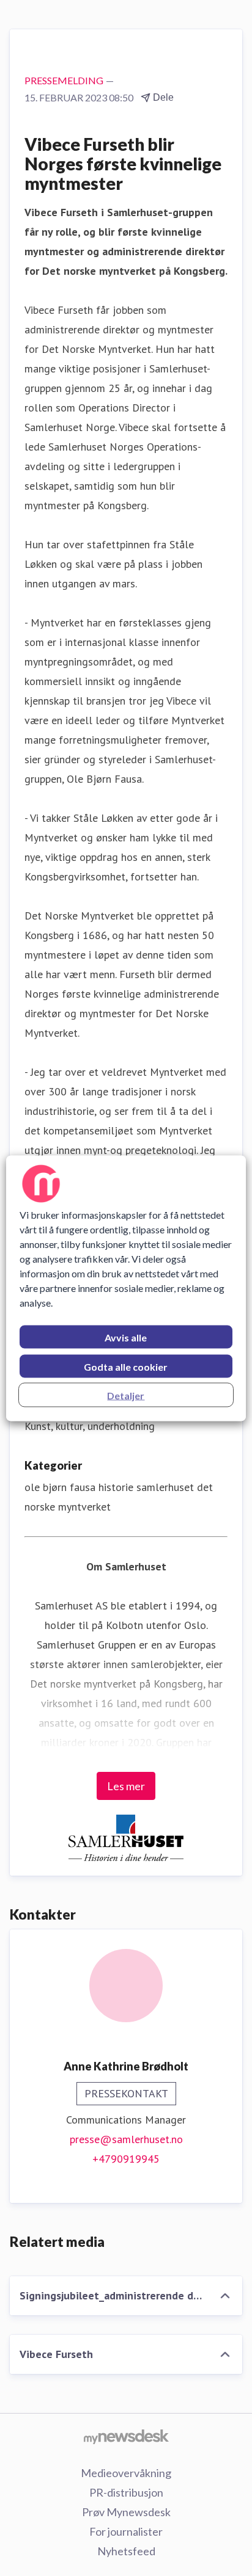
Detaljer (126, 1395)
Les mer (126, 1786)
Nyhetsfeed (126, 2551)
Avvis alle (126, 1337)
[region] (126, 1288)
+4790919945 (126, 2159)
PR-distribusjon (126, 2492)
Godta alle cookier (126, 1366)
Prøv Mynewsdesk (126, 2512)
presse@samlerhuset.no (126, 2139)
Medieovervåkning (126, 2473)
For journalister (126, 2531)
